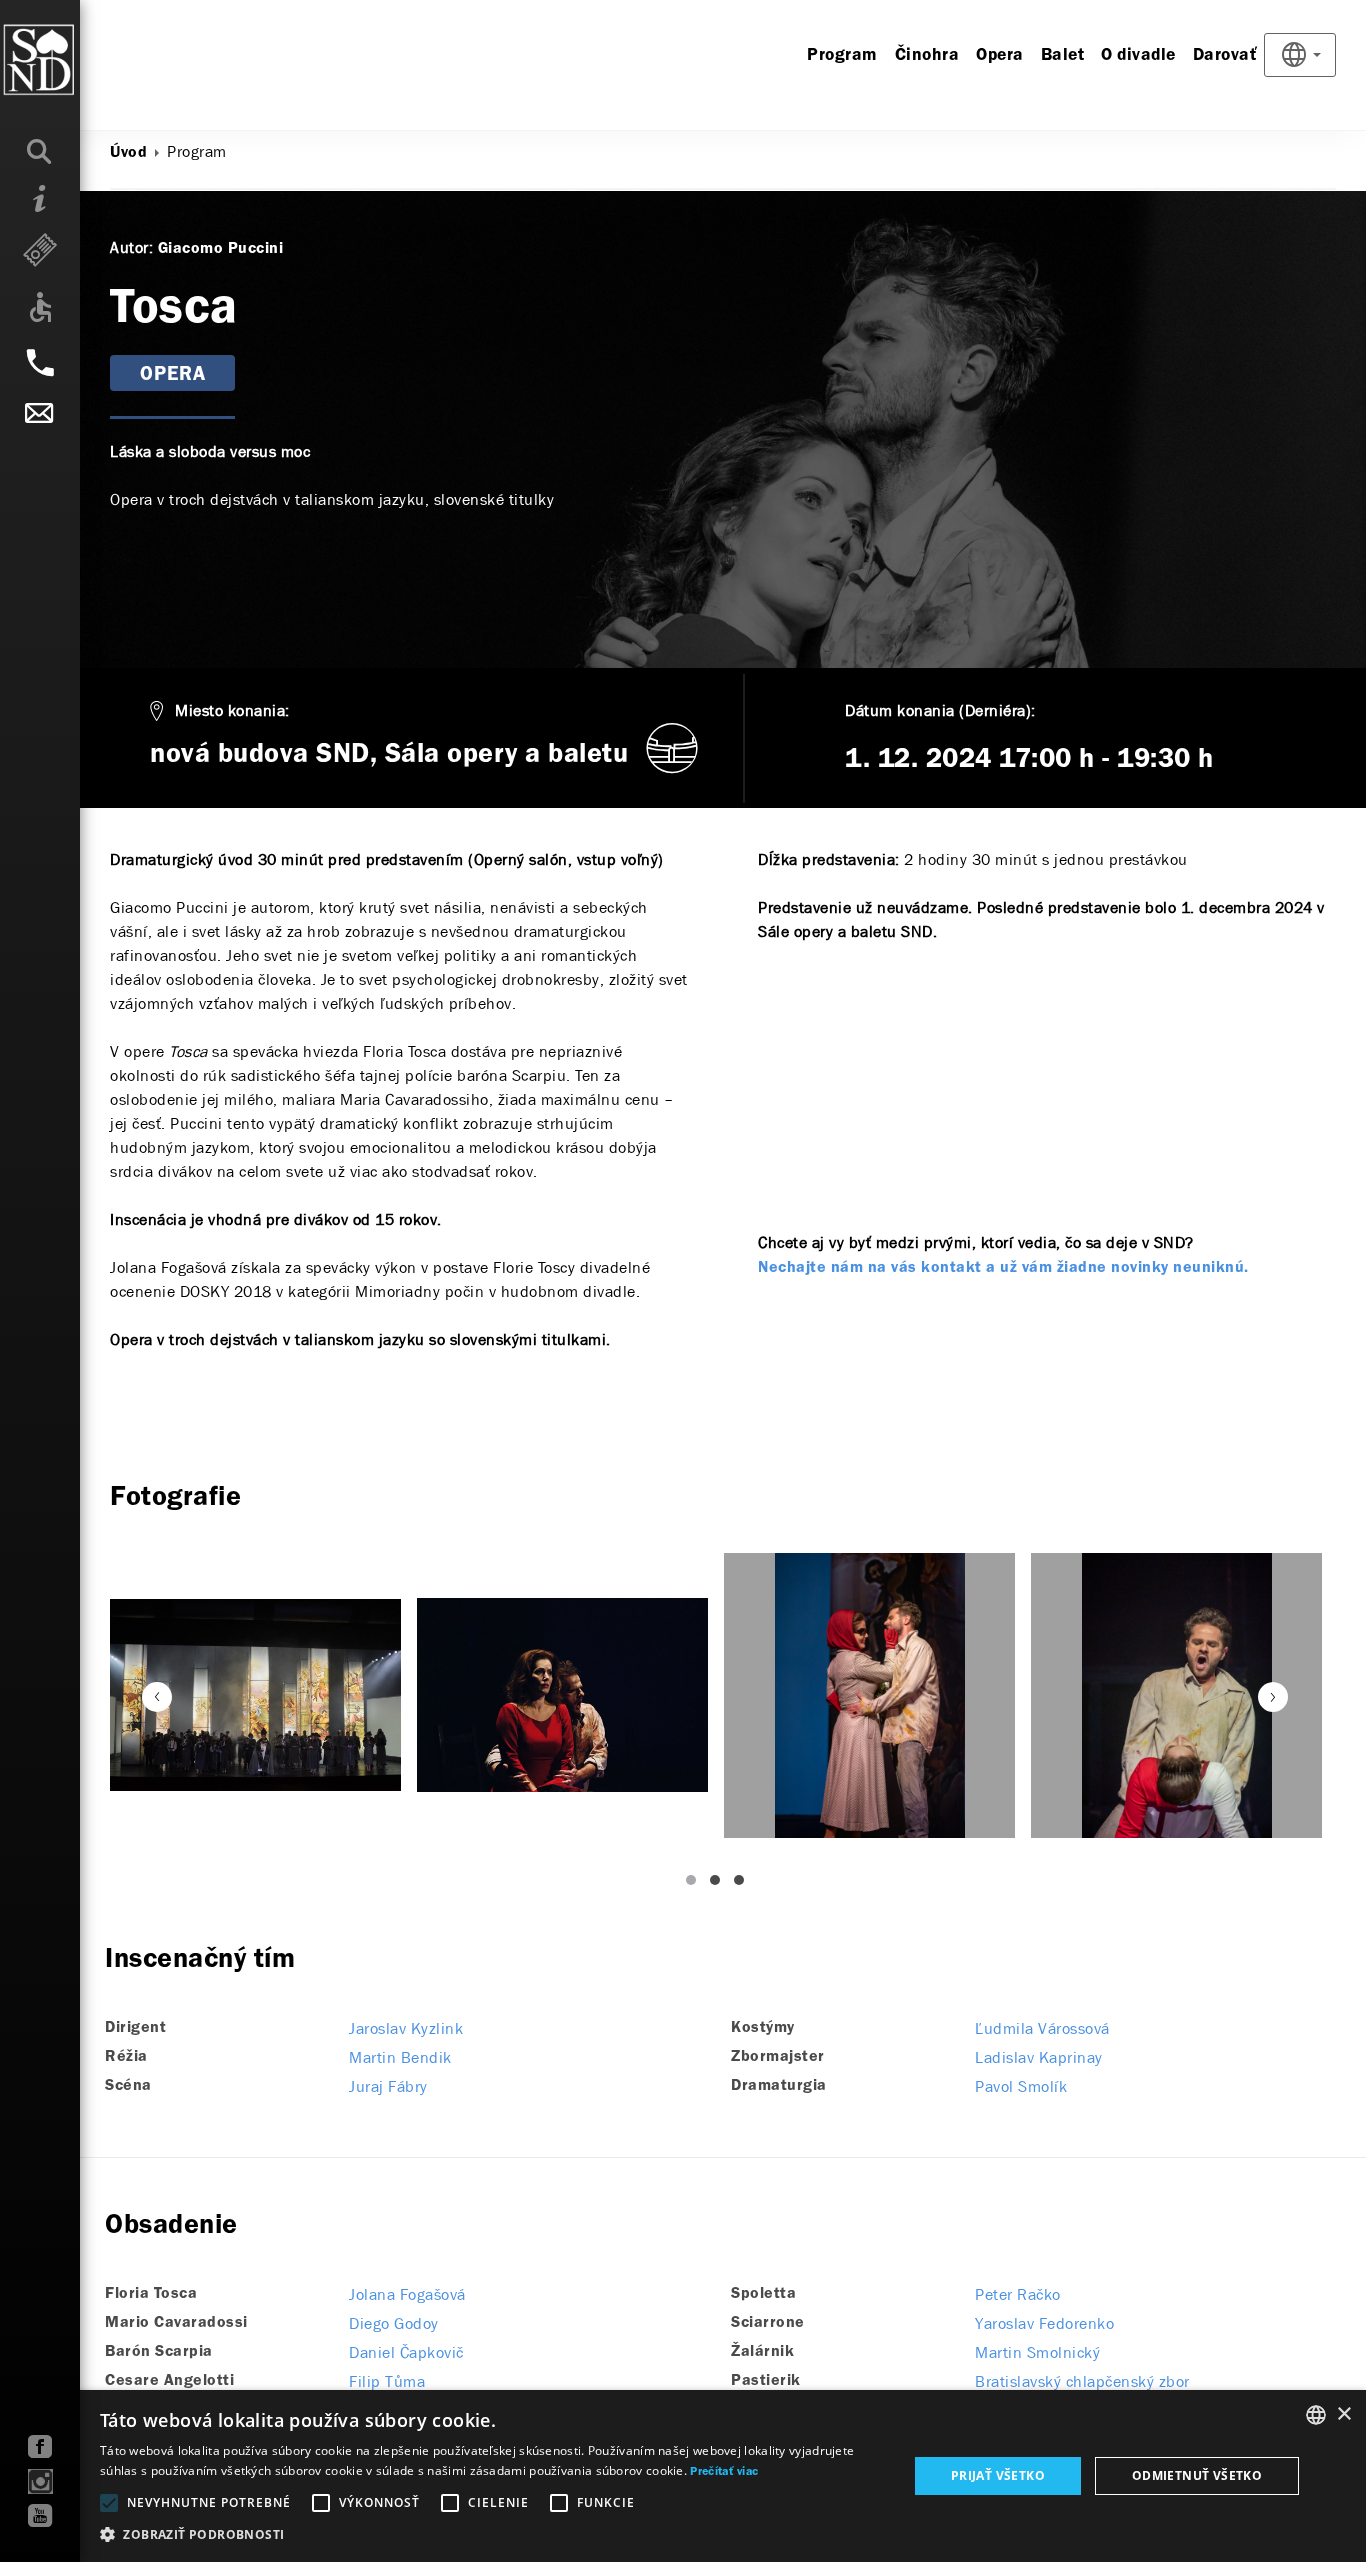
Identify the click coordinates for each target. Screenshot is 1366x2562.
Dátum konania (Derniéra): (940, 710)
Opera (1000, 55)
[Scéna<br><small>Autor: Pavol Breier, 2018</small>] (255, 1695)
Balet (1063, 55)
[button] (492, 2535)
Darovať (1225, 55)
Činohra (927, 55)
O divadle (1138, 55)
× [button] (1343, 2414)
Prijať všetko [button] (998, 2475)
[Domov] (79, 60)
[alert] (683, 2476)
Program (842, 55)
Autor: (131, 247)
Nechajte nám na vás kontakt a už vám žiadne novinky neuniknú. (1003, 1268)
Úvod (128, 153)
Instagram (40, 2481)
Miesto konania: (232, 710)
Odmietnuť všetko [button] (1197, 2475)
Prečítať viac (724, 2472)
